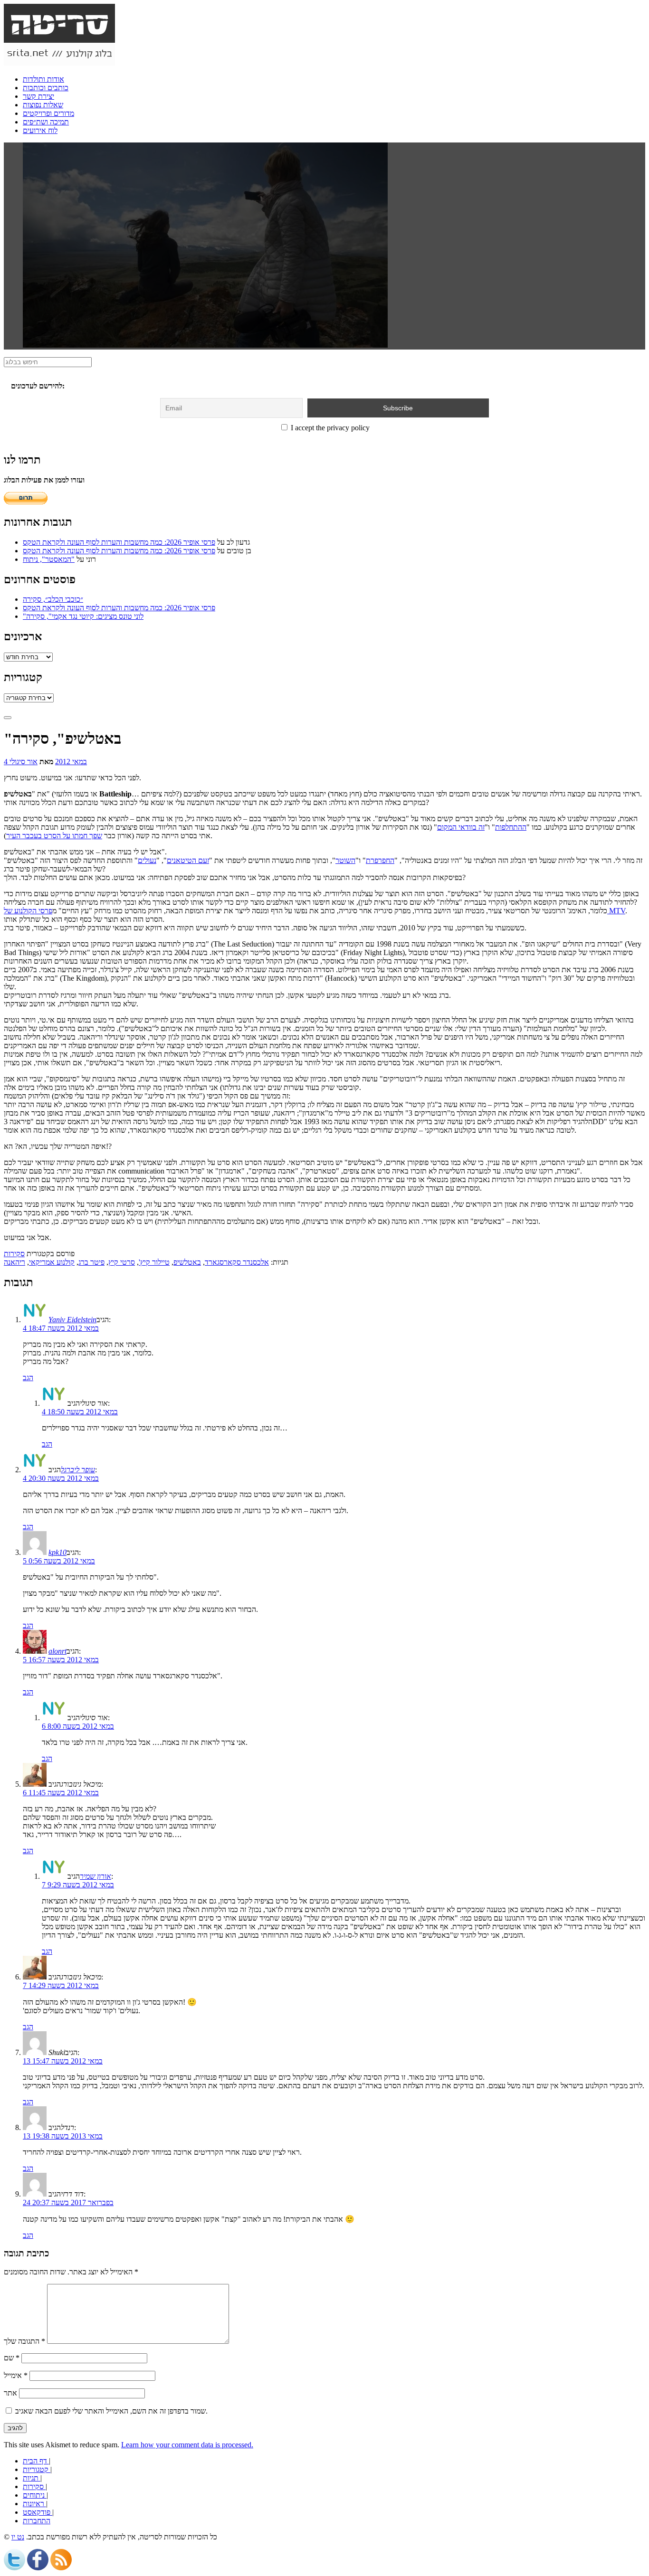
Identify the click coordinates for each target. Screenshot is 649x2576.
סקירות (14, 1254)
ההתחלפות (511, 827)
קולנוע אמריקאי (52, 1262)
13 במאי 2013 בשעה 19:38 (63, 2136)
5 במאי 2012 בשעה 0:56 (59, 1561)
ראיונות (34, 2504)
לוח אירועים (40, 130)
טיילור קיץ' (154, 1262)
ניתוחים (35, 2495)
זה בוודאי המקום (461, 827)
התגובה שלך (24, 2341)
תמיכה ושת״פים (46, 122)
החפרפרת (380, 860)
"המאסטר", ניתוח (49, 559)
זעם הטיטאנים (188, 860)
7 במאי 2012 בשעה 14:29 (61, 1985)
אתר (10, 2393)
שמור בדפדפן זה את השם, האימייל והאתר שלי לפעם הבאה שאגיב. (111, 2411)
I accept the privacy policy (329, 428)
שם (12, 2358)
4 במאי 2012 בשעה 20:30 (61, 1478)
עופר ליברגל (78, 1470)
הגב (28, 1378)
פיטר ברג (91, 1262)
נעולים (147, 860)
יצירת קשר (38, 96)
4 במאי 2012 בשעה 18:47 (61, 1328)
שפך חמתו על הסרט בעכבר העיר (54, 836)
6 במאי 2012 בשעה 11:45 (61, 1793)
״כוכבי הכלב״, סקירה (53, 599)
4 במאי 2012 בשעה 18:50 (80, 1412)
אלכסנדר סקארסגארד (237, 1262)
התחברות (37, 2521)
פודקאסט (38, 2512)
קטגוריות (37, 2469)
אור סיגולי (24, 762)
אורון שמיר (95, 1876)
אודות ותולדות (43, 79)
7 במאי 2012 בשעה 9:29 (78, 1885)
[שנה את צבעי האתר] (8, 718)
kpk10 (57, 1552)
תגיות (32, 2478)
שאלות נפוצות (43, 105)
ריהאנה (14, 1262)
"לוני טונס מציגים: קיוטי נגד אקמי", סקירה (83, 616)
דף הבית (36, 2461)
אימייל (16, 2375)
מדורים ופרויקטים (48, 113)
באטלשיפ (187, 1262)
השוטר (345, 860)
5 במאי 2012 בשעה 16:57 (61, 1660)
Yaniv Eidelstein (72, 1320)
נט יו (18, 2537)
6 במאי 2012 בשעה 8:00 (78, 1726)
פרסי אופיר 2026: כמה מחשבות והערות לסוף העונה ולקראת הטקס (119, 542)
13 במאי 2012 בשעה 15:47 (63, 2061)
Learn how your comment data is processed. (187, 2445)
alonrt (57, 1651)
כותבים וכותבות (46, 88)
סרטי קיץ (122, 1262)
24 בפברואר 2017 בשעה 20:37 (68, 2202)
